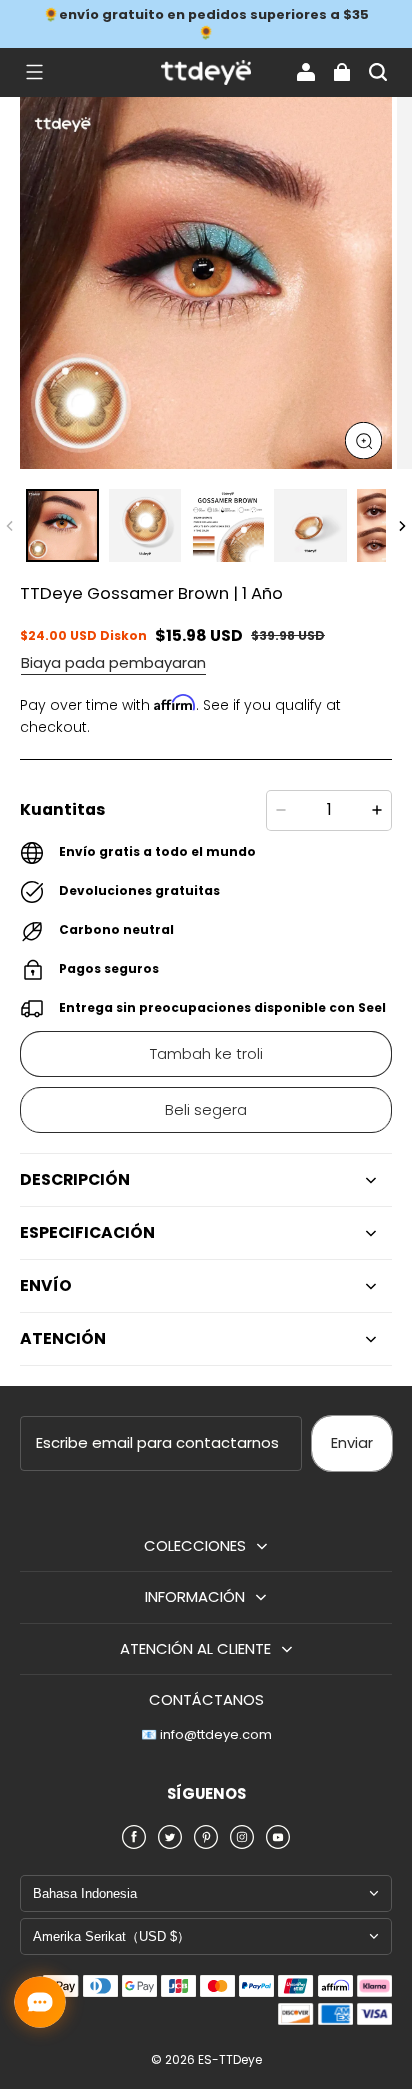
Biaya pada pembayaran (113, 662)
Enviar (352, 1442)
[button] (34, 72)
